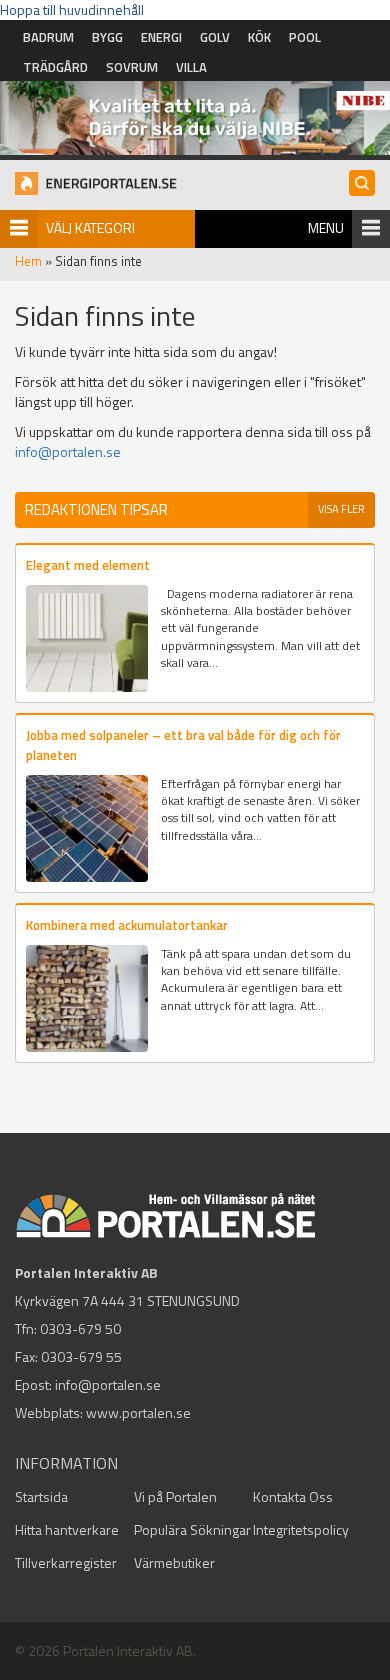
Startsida (41, 1496)
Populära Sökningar (192, 1529)
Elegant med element (88, 565)
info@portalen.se (68, 451)
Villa (191, 67)
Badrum (48, 37)
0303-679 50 (80, 1328)
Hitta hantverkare (67, 1529)
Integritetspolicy (301, 1529)
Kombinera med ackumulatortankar (127, 925)
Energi (161, 37)
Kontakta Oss (293, 1496)
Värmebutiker (174, 1562)
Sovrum (132, 67)
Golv (215, 37)
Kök (259, 37)
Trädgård (55, 67)
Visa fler (341, 509)
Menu (326, 227)
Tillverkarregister (66, 1562)
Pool (305, 37)
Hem (28, 261)
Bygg (107, 37)
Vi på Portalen (175, 1496)
